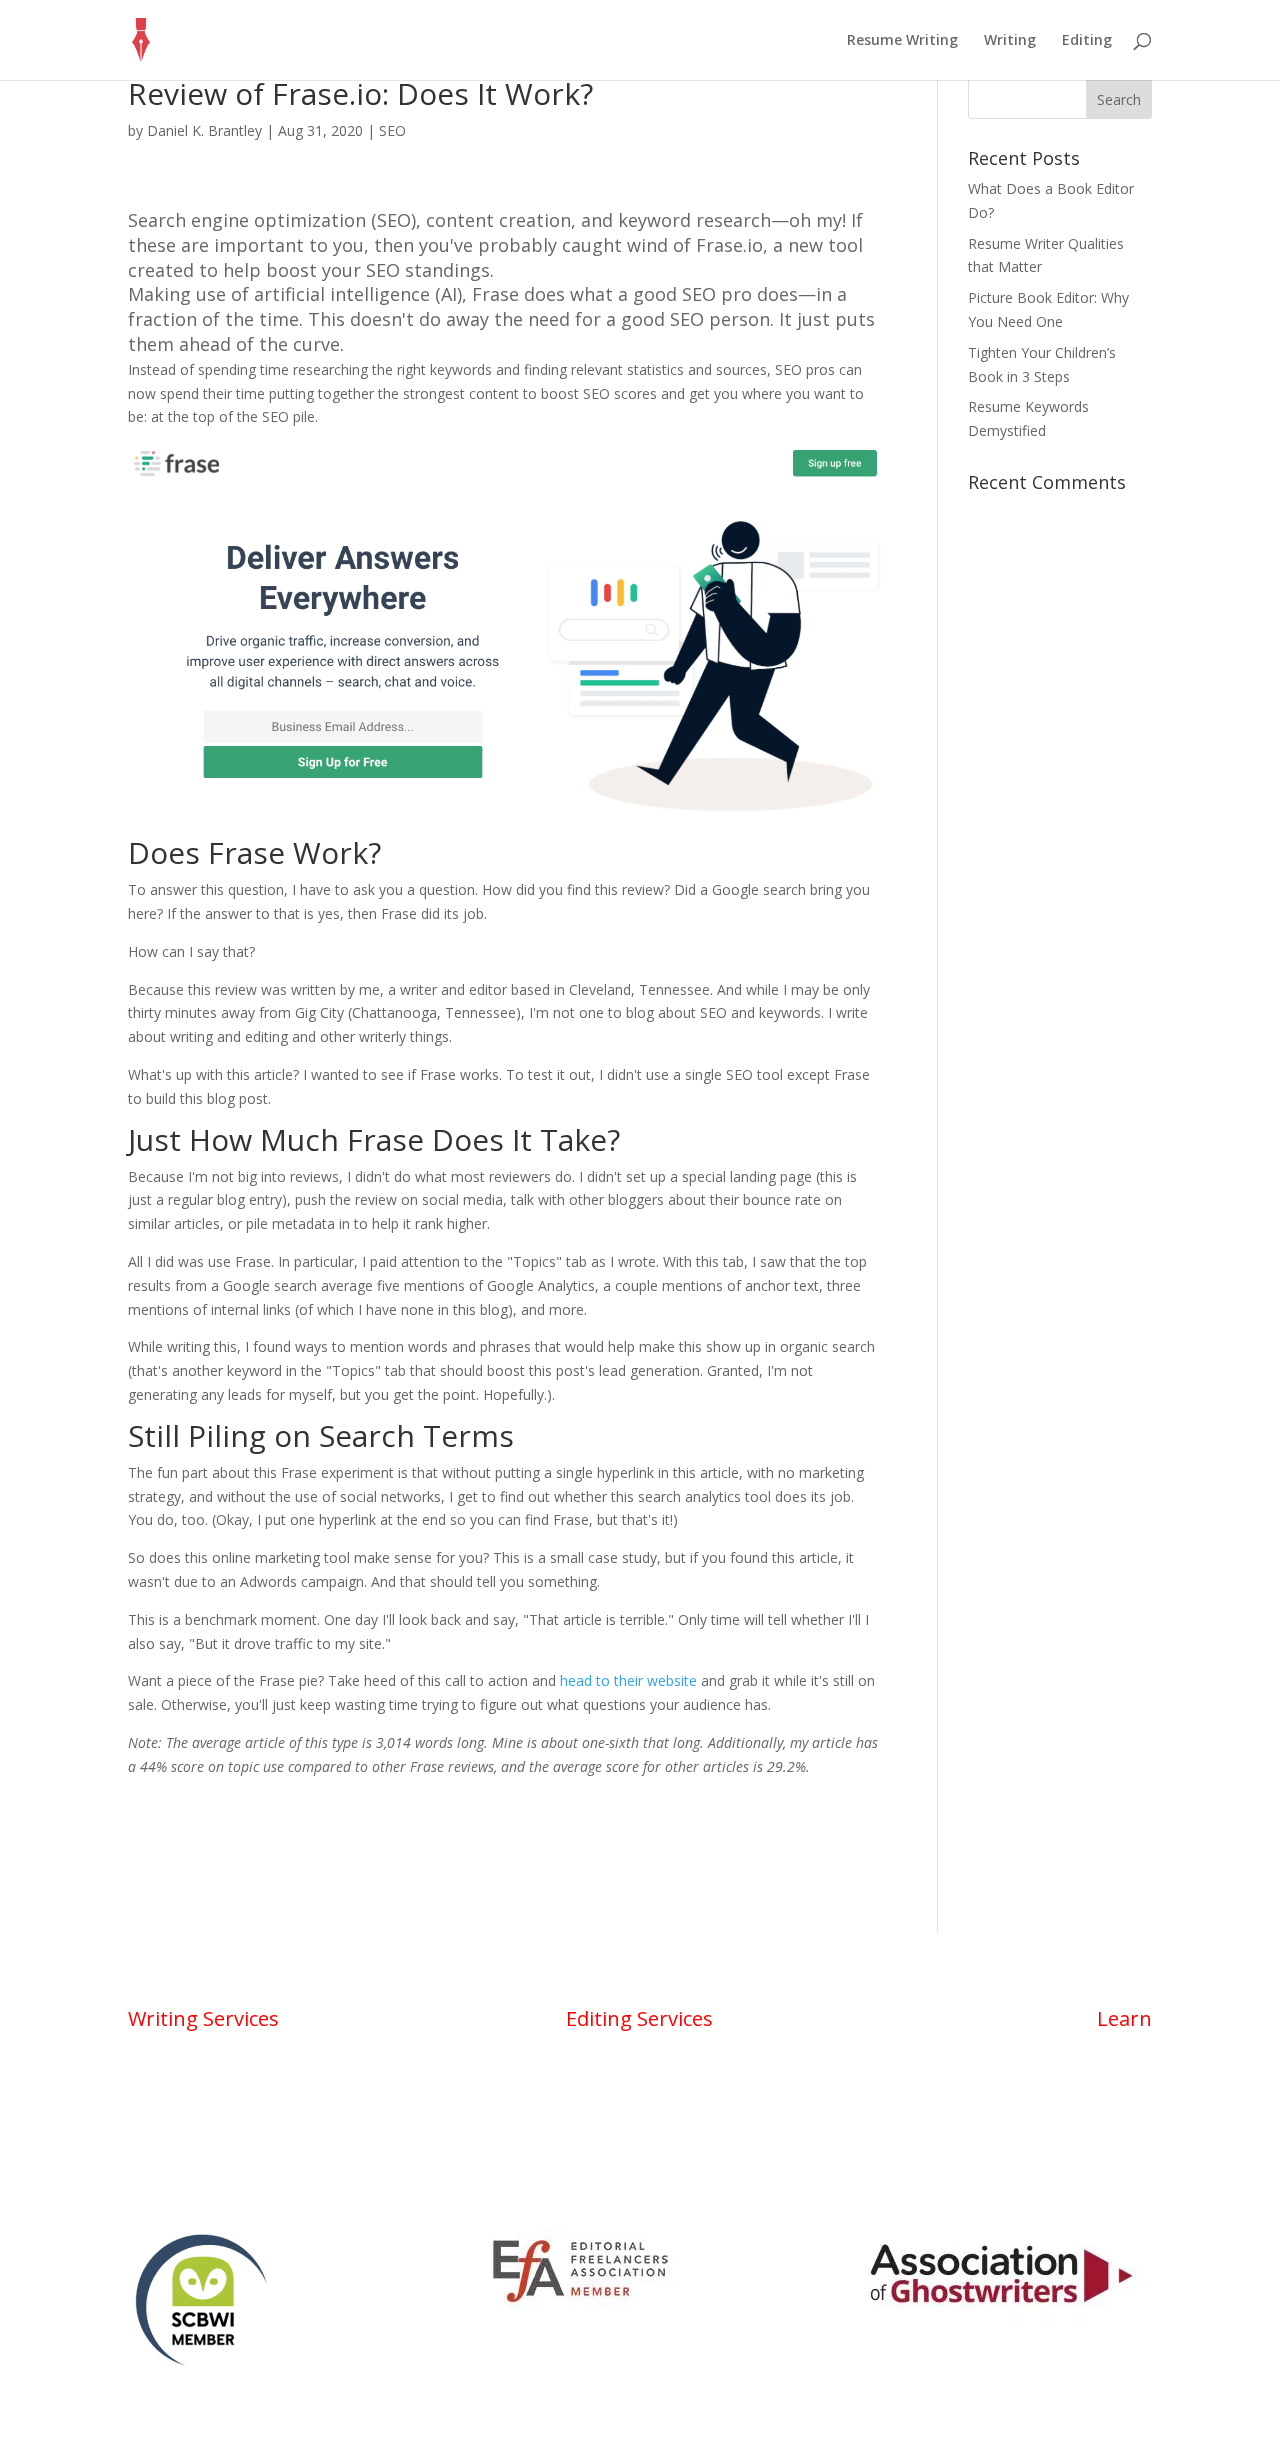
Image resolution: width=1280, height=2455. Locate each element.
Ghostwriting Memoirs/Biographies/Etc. (255, 2163)
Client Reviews (1105, 2163)
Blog (1137, 2087)
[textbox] (505, 1068)
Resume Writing (902, 41)
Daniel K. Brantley (204, 130)
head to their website (628, 1680)
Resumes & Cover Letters (211, 2087)
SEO (392, 130)
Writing (1010, 41)
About (1130, 2050)
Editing (1087, 41)
